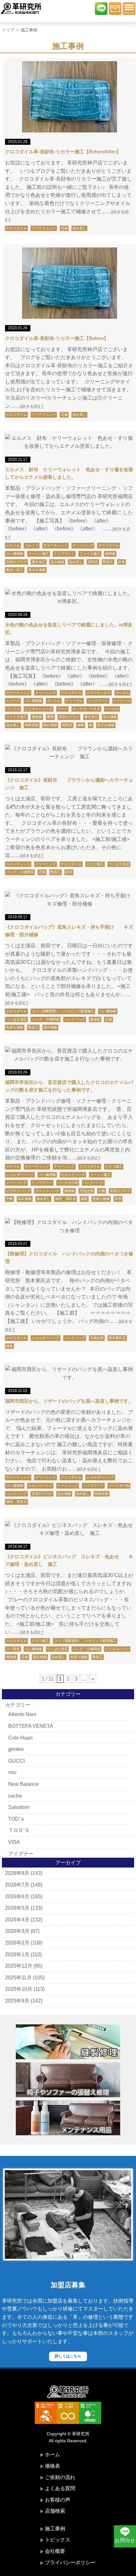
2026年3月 (17, 1931)
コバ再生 (13, 1649)
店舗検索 (55, 2511)
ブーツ (62, 709)
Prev (13, 2214)
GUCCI (16, 1761)
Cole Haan (20, 1738)
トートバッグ (16, 1182)
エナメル (13, 545)
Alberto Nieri (22, 1714)
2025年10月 (19, 1989)
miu (12, 1772)
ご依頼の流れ (60, 2477)
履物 (50, 717)
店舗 (64, 228)
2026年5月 (17, 1908)
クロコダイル (16, 228)
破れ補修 (50, 725)
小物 (102, 1191)
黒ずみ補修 (37, 570)
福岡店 (93, 562)
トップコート (64, 554)
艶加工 (108, 562)
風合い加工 (15, 570)
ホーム (53, 2454)
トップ (8, 30)
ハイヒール (122, 701)
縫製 (81, 725)
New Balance (23, 1784)
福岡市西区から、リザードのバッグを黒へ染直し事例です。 (69, 1401)
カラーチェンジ (56, 545)
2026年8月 (17, 1873)
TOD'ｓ (17, 1819)
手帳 (9, 1199)
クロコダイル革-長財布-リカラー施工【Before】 (57, 338)
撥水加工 (39, 562)
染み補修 (57, 562)
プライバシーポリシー (70, 2563)
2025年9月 (17, 2001)
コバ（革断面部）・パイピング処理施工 (63, 1011)
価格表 (53, 2466)
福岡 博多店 (65, 1199)
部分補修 (50, 1027)
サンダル (122, 693)
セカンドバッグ (73, 1175)
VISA (14, 1842)
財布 (121, 562)
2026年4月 (17, 1920)
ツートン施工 (39, 554)
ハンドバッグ (75, 1019)
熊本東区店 (117, 1338)
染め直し (79, 228)
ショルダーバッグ (20, 1175)
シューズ (13, 701)
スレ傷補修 (15, 554)
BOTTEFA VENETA (31, 1726)
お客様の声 (58, 2500)
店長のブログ (16, 562)
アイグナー (21, 1854)
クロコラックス (99, 693)
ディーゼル (74, 701)
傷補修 (110, 554)
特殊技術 (32, 725)
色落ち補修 (15, 1027)
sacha (15, 1796)
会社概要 (55, 2551)
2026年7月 (17, 1885)
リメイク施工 (90, 554)
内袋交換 (86, 1191)
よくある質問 (60, 2488)
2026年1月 (17, 1954)
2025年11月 (18, 1978)
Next (123, 2214)
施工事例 (55, 2529)
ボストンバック (47, 1191)
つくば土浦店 (119, 864)
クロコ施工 (95, 864)
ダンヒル (54, 701)
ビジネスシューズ (39, 709)
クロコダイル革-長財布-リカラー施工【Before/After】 (63, 152)
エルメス (32, 545)
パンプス (13, 709)
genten (16, 1749)
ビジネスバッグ (18, 1191)
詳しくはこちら (68, 2356)
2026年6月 (17, 1897)
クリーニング (83, 545)
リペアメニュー (44, 228)
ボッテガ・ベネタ (86, 709)
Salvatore (19, 1807)
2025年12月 (19, 1966)
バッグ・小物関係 (20, 872)
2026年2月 (17, 1943)
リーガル (112, 709)
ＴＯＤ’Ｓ (19, 1830)
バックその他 (68, 1182)
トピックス (58, 2540)
